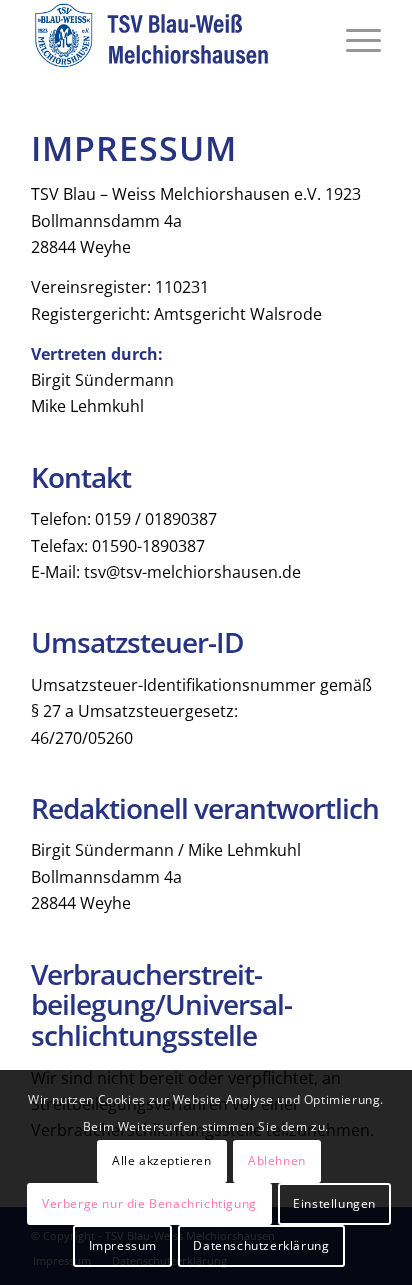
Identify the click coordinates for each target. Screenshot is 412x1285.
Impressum (123, 1245)
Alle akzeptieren (162, 1160)
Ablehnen (277, 1160)
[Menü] (353, 40)
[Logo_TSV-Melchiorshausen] (171, 40)
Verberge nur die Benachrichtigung (149, 1203)
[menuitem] (353, 40)
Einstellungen (334, 1203)
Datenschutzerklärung (261, 1245)
